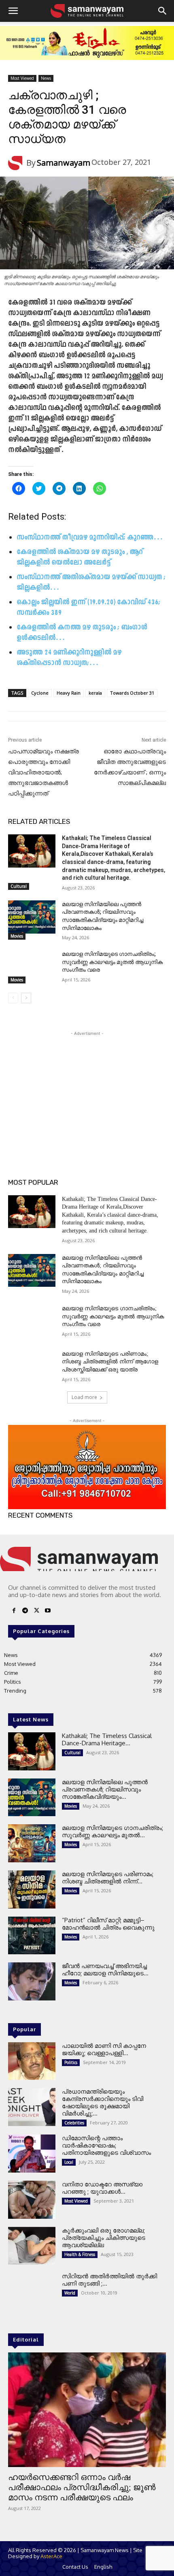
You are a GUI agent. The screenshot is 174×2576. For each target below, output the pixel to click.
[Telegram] (25, 1611)
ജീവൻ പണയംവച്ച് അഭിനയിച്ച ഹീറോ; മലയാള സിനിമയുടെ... (105, 1969)
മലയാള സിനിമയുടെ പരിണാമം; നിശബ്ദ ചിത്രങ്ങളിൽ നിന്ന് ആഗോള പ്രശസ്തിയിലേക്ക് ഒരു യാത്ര (110, 1362)
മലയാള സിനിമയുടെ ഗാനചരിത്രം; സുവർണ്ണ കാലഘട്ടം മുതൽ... (112, 1831)
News (46, 78)
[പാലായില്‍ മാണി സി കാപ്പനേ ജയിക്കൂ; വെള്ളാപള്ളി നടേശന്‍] (32, 2061)
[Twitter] (36, 1611)
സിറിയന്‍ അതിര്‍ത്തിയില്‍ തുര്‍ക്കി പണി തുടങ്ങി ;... (109, 2280)
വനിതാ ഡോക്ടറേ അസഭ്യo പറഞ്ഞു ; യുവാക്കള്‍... (102, 2188)
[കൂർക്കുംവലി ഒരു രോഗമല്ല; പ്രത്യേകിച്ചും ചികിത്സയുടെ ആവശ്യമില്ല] (32, 2246)
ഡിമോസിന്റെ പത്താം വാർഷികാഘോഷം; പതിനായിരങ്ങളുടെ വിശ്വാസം (106, 2145)
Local (69, 2162)
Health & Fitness (80, 2254)
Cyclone (40, 693)
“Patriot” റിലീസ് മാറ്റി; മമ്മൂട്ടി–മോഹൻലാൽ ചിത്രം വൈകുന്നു (108, 1924)
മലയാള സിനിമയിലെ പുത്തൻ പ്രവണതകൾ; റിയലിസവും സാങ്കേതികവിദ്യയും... (105, 1789)
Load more (84, 1397)
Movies (17, 936)
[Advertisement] (87, 1088)
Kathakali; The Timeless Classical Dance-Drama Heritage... (107, 1739)
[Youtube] (48, 1611)
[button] (13, 11)
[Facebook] (14, 1611)
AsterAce (51, 2556)
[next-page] (26, 998)
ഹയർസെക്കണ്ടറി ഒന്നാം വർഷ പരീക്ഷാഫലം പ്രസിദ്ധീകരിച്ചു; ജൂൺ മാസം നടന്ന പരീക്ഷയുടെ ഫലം (82, 2487)
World (70, 2293)
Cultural (19, 886)
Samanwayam (64, 163)
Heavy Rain (69, 693)
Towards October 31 (132, 693)
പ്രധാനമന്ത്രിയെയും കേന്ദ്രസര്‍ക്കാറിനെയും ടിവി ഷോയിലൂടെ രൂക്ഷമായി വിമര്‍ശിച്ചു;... (103, 2102)
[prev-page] (13, 998)
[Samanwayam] (17, 163)
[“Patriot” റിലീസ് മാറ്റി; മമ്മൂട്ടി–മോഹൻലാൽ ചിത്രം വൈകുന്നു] (32, 1936)
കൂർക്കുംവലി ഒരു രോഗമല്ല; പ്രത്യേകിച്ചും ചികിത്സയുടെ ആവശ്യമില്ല (104, 2238)
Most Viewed (22, 78)
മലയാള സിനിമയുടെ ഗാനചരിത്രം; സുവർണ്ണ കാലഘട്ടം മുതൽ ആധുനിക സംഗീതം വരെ (112, 962)
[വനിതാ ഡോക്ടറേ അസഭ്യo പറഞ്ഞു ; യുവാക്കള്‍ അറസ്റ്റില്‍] (32, 2200)
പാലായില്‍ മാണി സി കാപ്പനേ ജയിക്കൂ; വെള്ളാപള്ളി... (104, 2049)
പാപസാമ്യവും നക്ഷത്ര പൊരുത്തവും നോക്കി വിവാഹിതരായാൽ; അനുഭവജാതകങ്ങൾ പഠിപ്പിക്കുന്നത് (43, 772)
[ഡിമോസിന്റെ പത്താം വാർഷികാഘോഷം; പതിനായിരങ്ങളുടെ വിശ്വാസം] (32, 2154)
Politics (71, 2062)
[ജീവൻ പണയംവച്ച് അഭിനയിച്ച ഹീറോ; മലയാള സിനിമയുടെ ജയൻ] (32, 1981)
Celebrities (74, 2123)
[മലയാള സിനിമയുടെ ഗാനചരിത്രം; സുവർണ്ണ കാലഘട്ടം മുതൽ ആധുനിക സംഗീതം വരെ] (32, 967)
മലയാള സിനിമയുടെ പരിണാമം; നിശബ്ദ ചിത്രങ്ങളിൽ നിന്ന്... (108, 1878)
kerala (95, 693)
